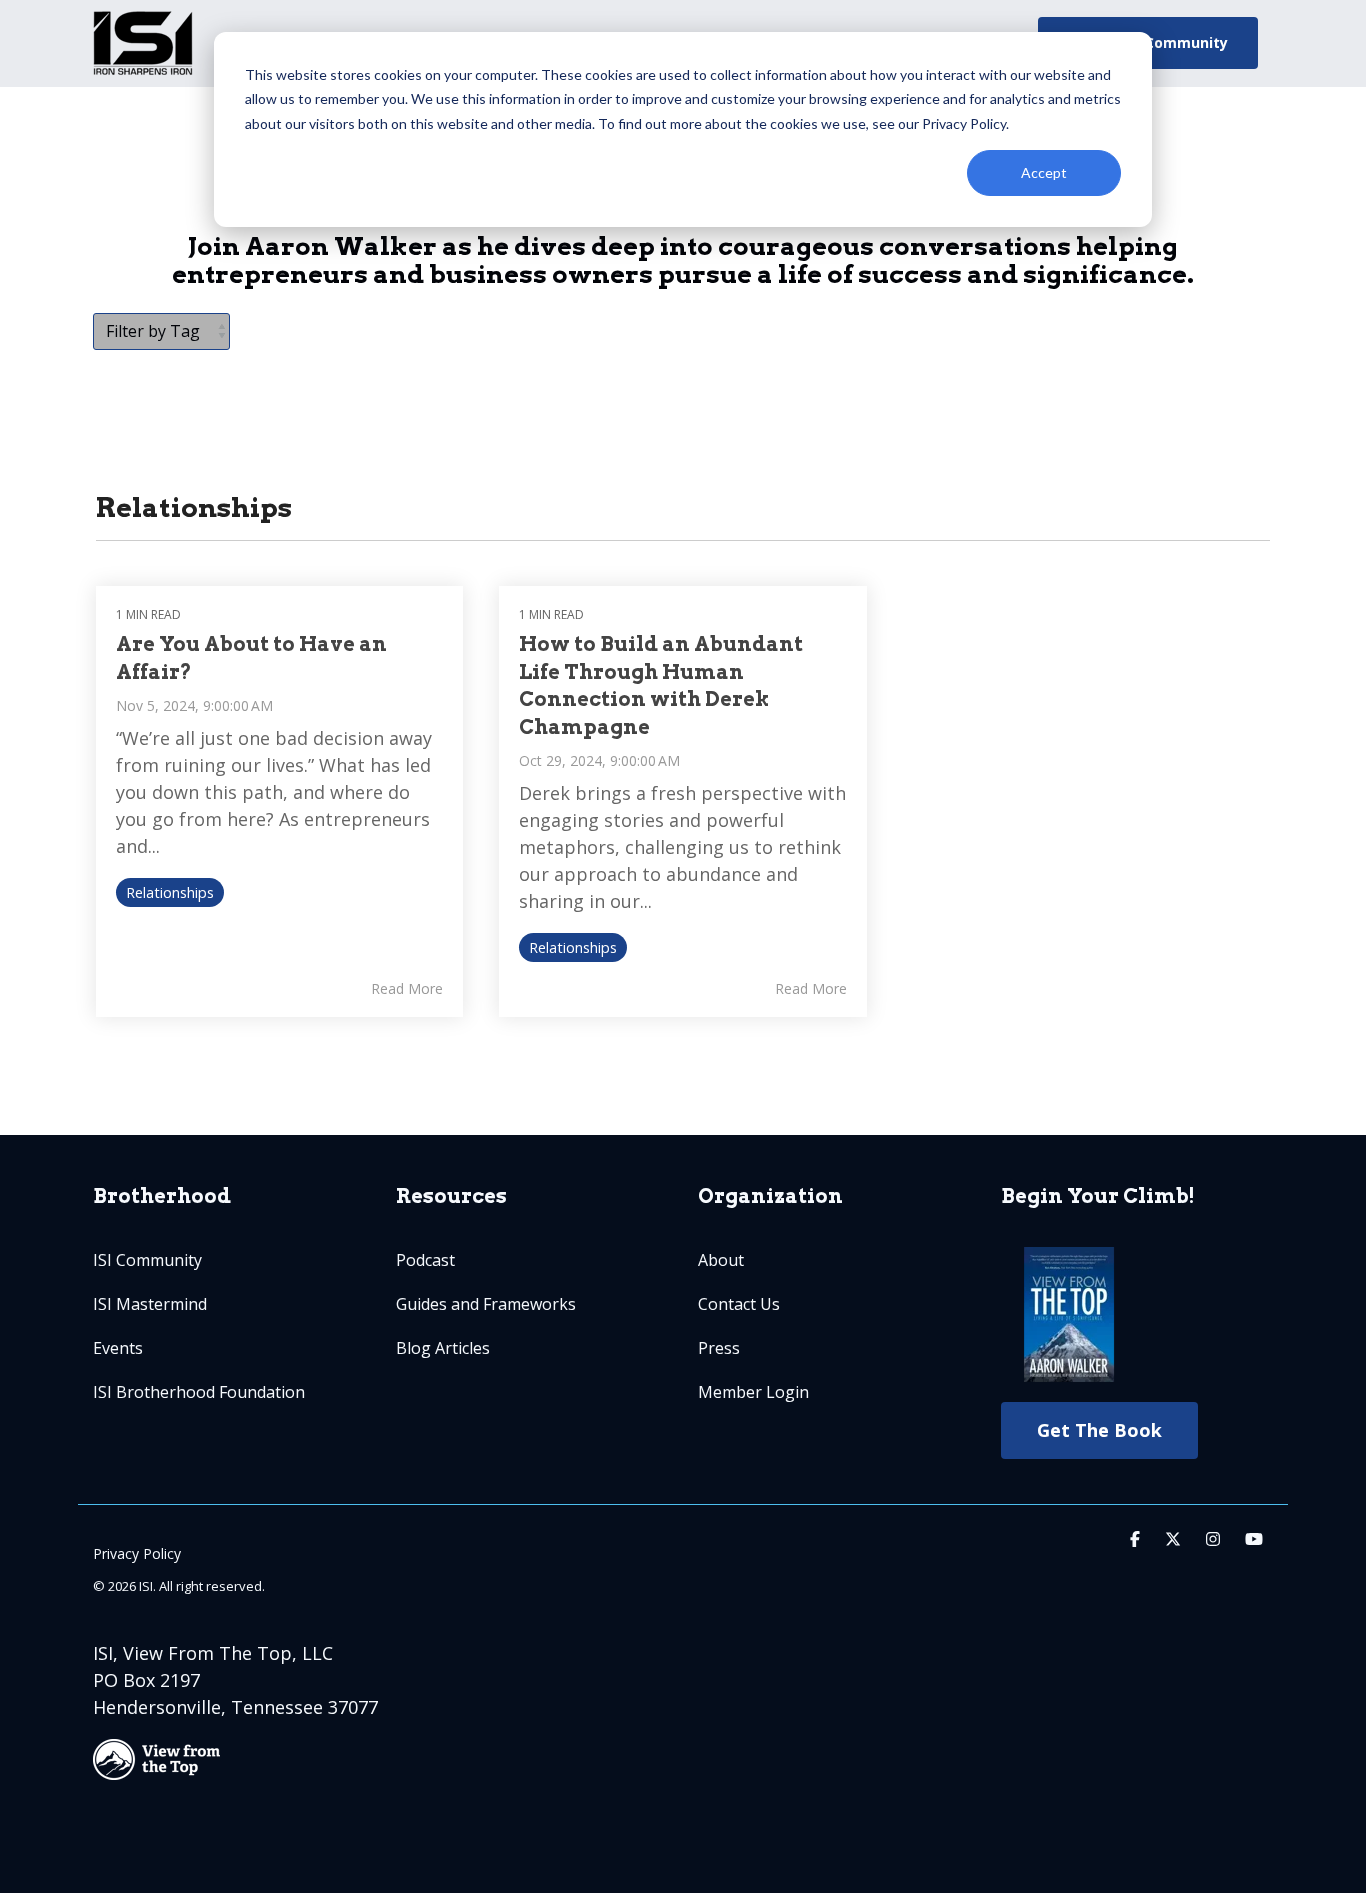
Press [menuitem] (719, 1348)
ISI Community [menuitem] (147, 1260)
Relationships (170, 892)
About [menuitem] (721, 1260)
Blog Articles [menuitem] (443, 1348)
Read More (407, 989)
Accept (1044, 172)
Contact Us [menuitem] (739, 1304)
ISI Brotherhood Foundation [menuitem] (199, 1392)
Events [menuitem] (118, 1348)
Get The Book (1099, 1430)
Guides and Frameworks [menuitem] (486, 1304)
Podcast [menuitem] (425, 1260)
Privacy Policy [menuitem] (137, 1553)
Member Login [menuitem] (753, 1392)
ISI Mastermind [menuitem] (150, 1304)
